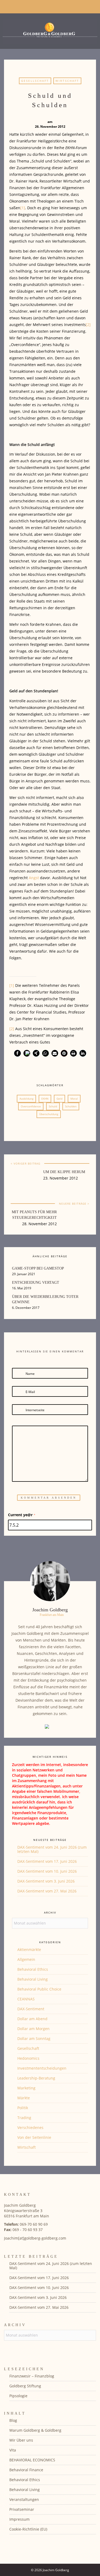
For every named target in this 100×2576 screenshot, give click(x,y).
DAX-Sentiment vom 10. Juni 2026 (47, 1871)
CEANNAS (26, 1999)
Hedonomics (28, 2058)
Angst (34, 878)
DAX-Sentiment (31, 2009)
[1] (23, 208)
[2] (88, 325)
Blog (13, 2420)
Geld (59, 1099)
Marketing (26, 2088)
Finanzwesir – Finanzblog (32, 2376)
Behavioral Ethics (33, 1969)
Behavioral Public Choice (39, 1989)
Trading (24, 2118)
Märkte (24, 2098)
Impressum (19, 2519)
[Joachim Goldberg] (50, 30)
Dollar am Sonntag (34, 2038)
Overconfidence (31, 1106)
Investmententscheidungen (42, 2068)
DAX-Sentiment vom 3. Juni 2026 (46, 1881)
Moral (74, 1099)
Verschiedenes (30, 2127)
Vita (13, 2450)
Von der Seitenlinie (34, 2137)
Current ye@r (22, 1515)
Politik (23, 2108)
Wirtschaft (67, 81)
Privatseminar (22, 2509)
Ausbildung (26, 1099)
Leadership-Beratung (36, 2078)
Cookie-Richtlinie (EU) (28, 2529)
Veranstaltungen (24, 2499)
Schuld (53, 1106)
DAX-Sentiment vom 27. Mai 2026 (47, 1891)
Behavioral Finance (26, 2470)
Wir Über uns (21, 2440)
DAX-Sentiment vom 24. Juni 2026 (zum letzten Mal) (52, 1849)
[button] (17, 1053)
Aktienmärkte (29, 1950)
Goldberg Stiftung (25, 2386)
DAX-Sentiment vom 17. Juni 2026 (47, 1861)
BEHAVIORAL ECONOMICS (32, 2460)
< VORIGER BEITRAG (25, 1163)
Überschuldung (49, 1114)
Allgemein (26, 1959)
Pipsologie (18, 2396)
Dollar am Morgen (33, 2029)
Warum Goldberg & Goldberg (35, 2430)
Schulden (71, 1106)
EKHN (45, 1099)
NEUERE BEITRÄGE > (74, 1204)
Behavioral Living (33, 1979)
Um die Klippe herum (64, 1172)
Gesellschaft (35, 81)
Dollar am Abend (32, 2019)
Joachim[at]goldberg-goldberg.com (35, 2238)
